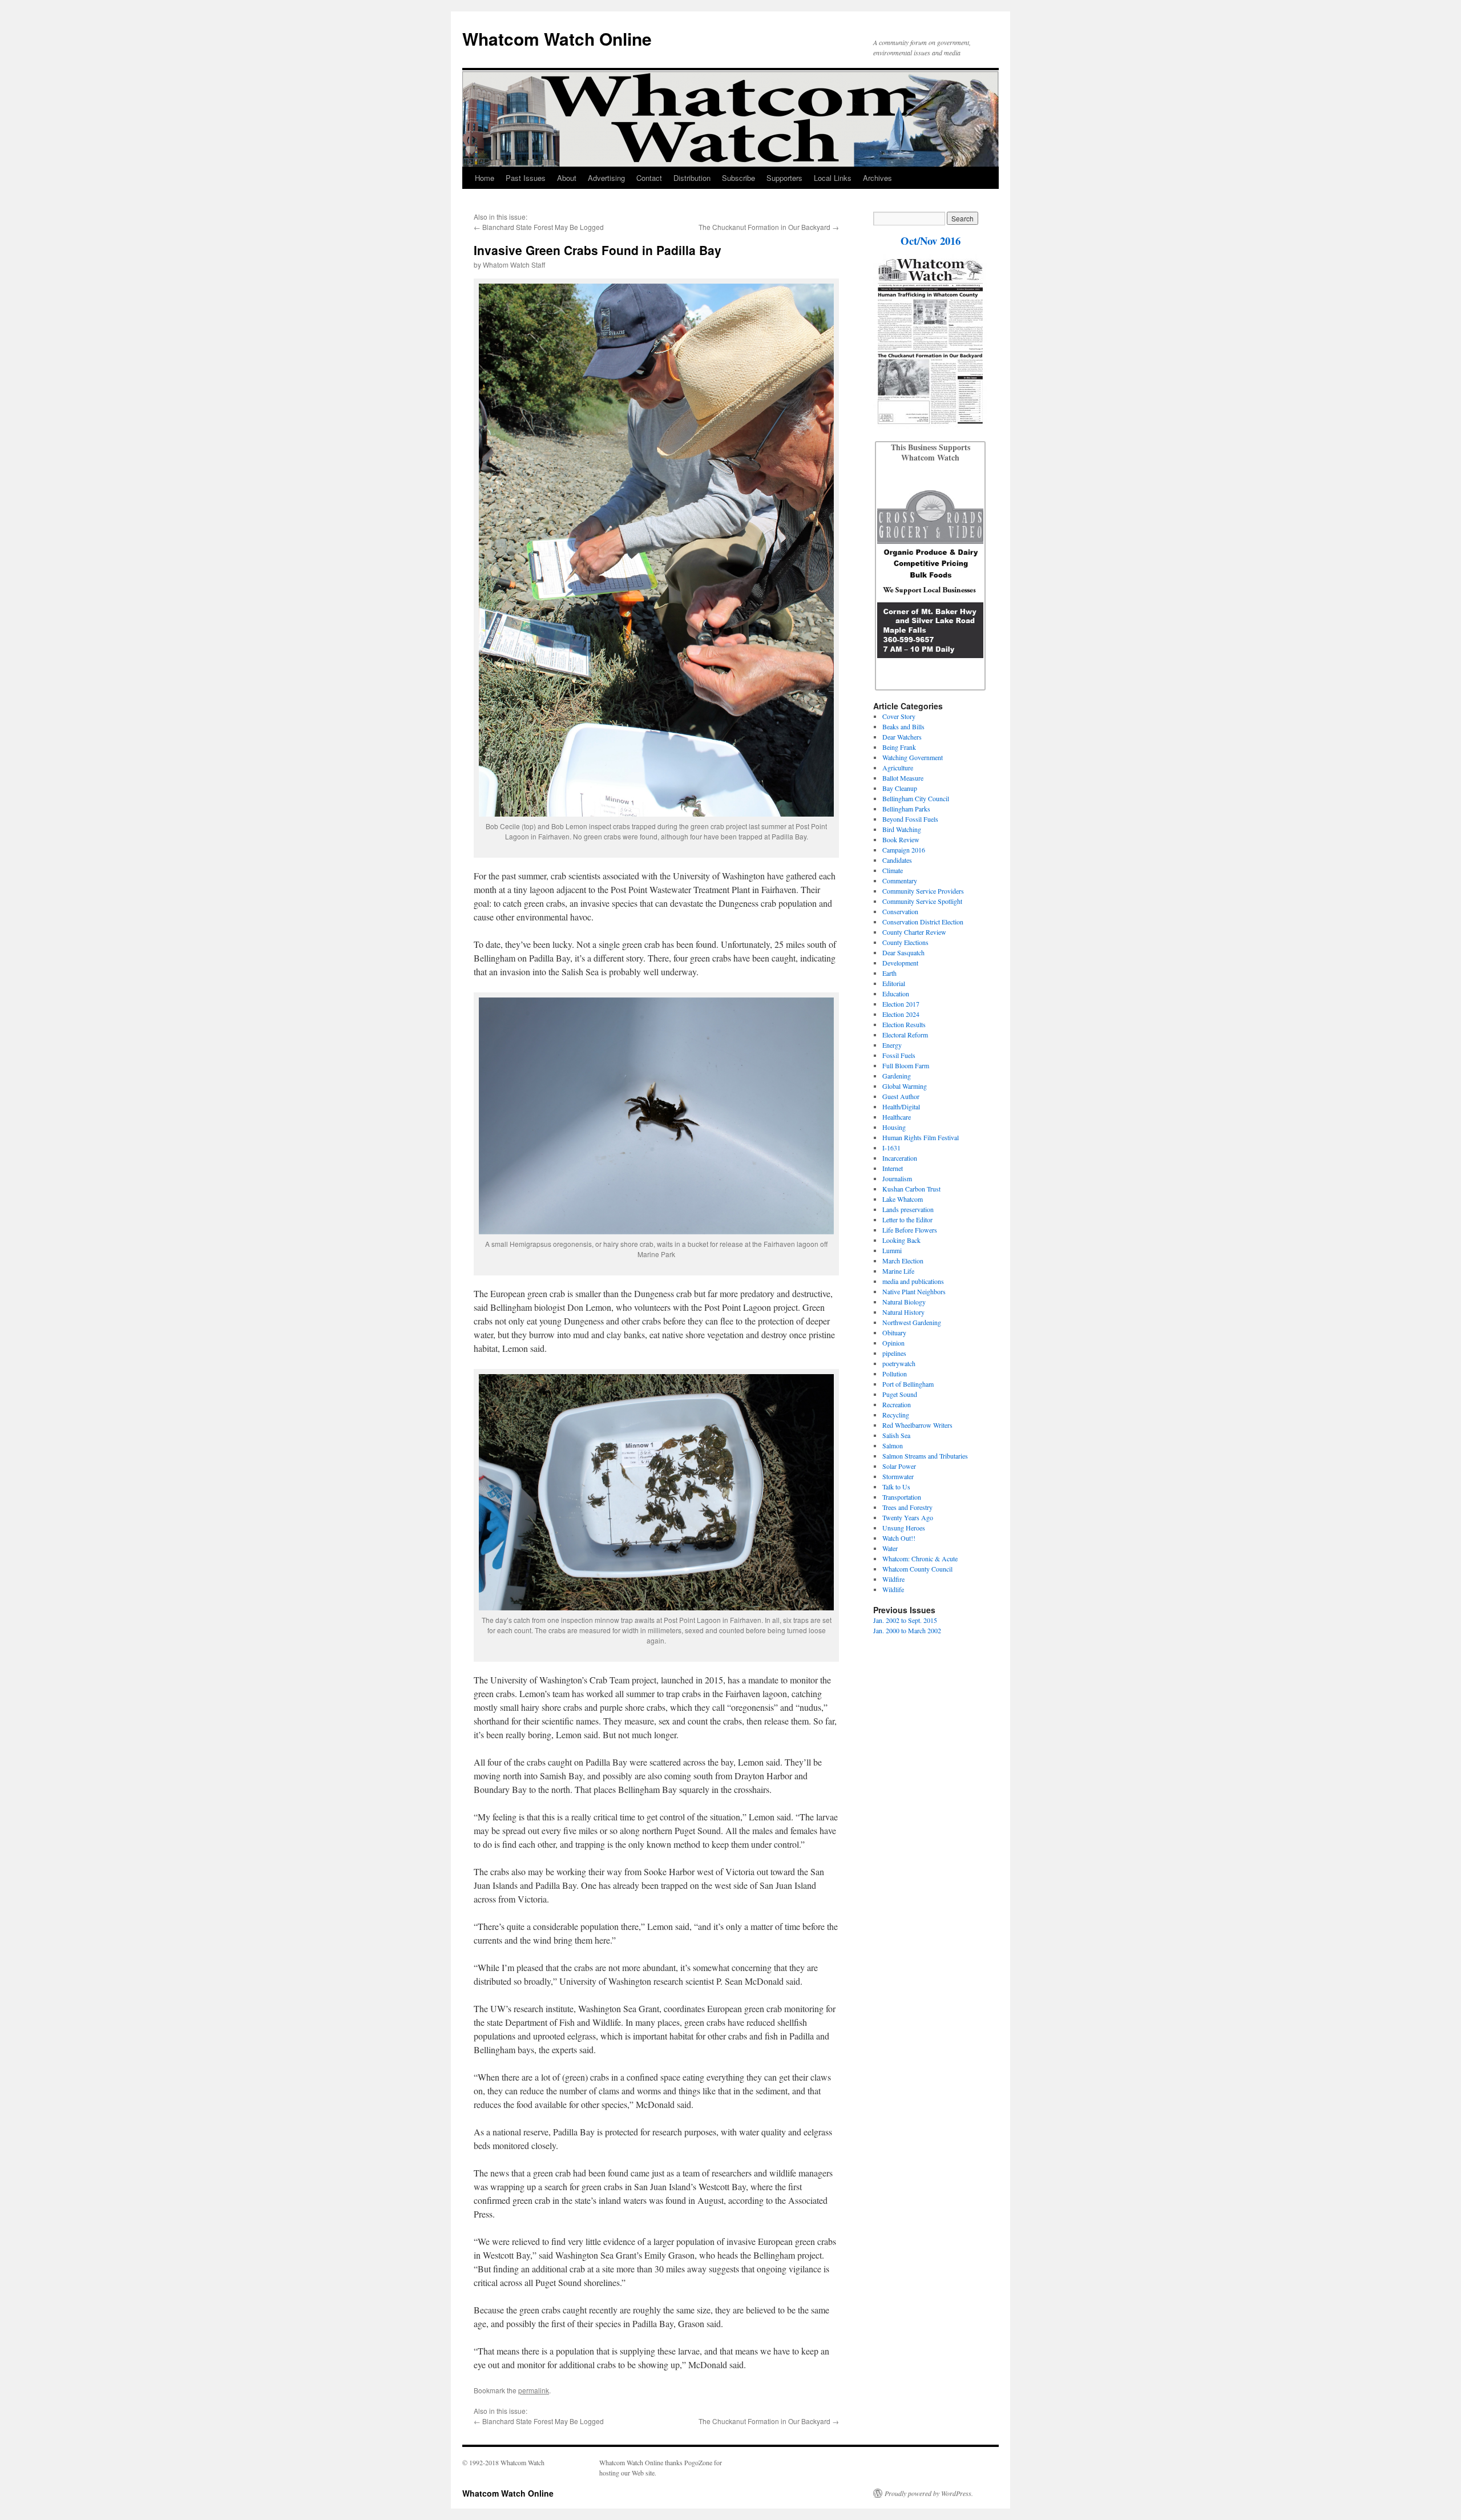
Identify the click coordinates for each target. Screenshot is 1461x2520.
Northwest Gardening (912, 1322)
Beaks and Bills (903, 726)
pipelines (894, 1353)
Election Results (904, 1024)
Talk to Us (896, 1487)
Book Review (901, 839)
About (567, 178)
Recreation (897, 1404)
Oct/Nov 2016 (931, 241)
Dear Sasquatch (903, 952)
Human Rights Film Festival (921, 1137)
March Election (903, 1261)
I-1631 (891, 1148)
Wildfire (893, 1579)
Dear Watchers (902, 737)
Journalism (897, 1178)
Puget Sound (900, 1394)
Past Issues (526, 178)
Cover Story (899, 716)
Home (485, 178)
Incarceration (900, 1158)
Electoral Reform (905, 1035)
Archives (877, 178)
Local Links (833, 178)
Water (890, 1548)
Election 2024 (901, 1014)
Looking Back (901, 1240)
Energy (892, 1045)
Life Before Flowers (910, 1230)
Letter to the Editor (907, 1219)
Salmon (893, 1445)
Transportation (902, 1497)
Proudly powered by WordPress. (929, 2493)
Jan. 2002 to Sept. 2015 (905, 1620)
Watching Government (913, 757)
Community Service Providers (923, 891)
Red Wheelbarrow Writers (917, 1425)
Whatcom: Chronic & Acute (920, 1558)
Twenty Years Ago (908, 1517)
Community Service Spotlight (922, 901)
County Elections (905, 942)
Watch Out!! (899, 1538)
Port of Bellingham (908, 1384)
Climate (893, 870)
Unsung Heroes (904, 1528)
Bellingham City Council (916, 798)
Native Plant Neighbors (914, 1291)
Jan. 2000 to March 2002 (907, 1630)
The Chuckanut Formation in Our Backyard (764, 227)
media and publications (913, 1281)
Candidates (897, 860)
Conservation (900, 911)
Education (896, 994)
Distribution (692, 178)
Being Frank (899, 747)
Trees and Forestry (907, 1507)
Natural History (903, 1312)
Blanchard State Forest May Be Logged (543, 227)
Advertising (606, 178)
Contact (649, 178)
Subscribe (738, 178)
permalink (534, 2390)
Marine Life (898, 1271)
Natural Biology (904, 1302)
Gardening (897, 1076)
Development (900, 963)
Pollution (895, 1374)
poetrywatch (899, 1363)
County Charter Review (914, 932)
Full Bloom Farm (906, 1065)
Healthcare (897, 1117)
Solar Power (899, 1466)
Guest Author (901, 1096)
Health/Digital (901, 1106)
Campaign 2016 (904, 850)
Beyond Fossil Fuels (910, 819)
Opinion (893, 1343)
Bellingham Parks (906, 809)
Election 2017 (901, 1004)
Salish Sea (896, 1435)
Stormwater (898, 1476)
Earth (889, 973)
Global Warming (905, 1086)
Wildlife (893, 1589)
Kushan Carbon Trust (911, 1189)
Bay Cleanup (900, 788)
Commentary (900, 881)
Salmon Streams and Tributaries (925, 1456)
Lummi (892, 1250)
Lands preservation (908, 1209)
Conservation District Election (923, 922)
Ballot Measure (903, 778)
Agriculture (898, 768)
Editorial (894, 983)
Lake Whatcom (903, 1199)
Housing (894, 1127)
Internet (893, 1168)
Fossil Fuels (899, 1055)
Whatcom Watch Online (557, 39)
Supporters (784, 178)
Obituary (894, 1332)
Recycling (896, 1415)
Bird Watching (902, 829)
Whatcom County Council (917, 1569)
